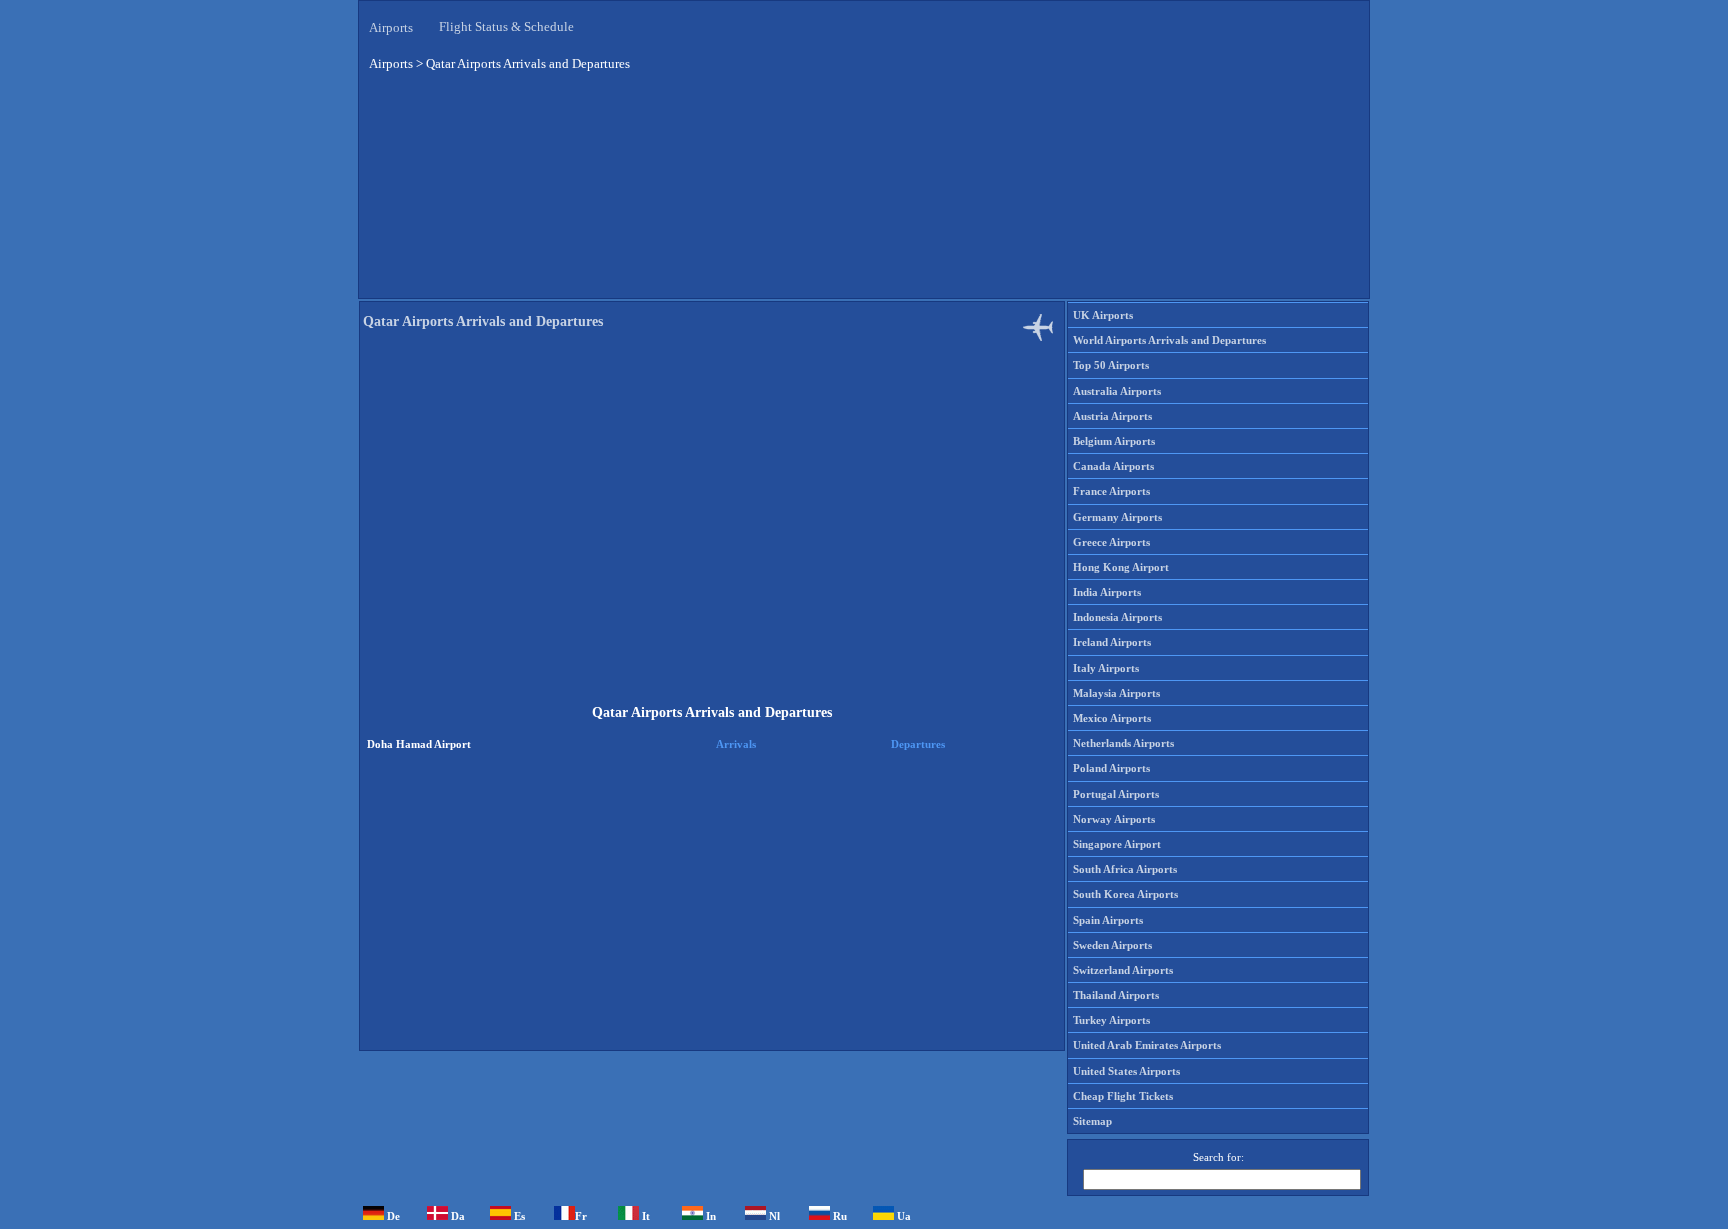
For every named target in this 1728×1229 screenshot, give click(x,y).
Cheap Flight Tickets (1123, 1096)
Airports (391, 27)
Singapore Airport (1117, 844)
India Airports (1107, 592)
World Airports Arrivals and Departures (1169, 340)
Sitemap (1092, 1121)
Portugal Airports (1116, 794)
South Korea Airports (1125, 894)
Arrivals (736, 744)
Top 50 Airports (1111, 365)
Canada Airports (1113, 466)
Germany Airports (1117, 517)
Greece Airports (1111, 542)
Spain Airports (1108, 920)
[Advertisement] (864, 189)
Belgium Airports (1114, 441)
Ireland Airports (1112, 642)
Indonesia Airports (1117, 617)
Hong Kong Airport (1121, 567)
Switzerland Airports (1123, 970)
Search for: (1218, 1157)
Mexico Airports (1112, 718)
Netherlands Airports (1123, 743)
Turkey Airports (1111, 1020)
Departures (918, 744)
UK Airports (1103, 315)
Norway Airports (1114, 819)
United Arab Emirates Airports (1147, 1045)
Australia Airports (1117, 391)
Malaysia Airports (1116, 693)
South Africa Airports (1125, 869)
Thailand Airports (1116, 995)
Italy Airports (1106, 668)
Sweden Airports (1112, 945)
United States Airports (1126, 1071)
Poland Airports (1111, 768)
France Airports (1111, 491)
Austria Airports (1112, 416)
